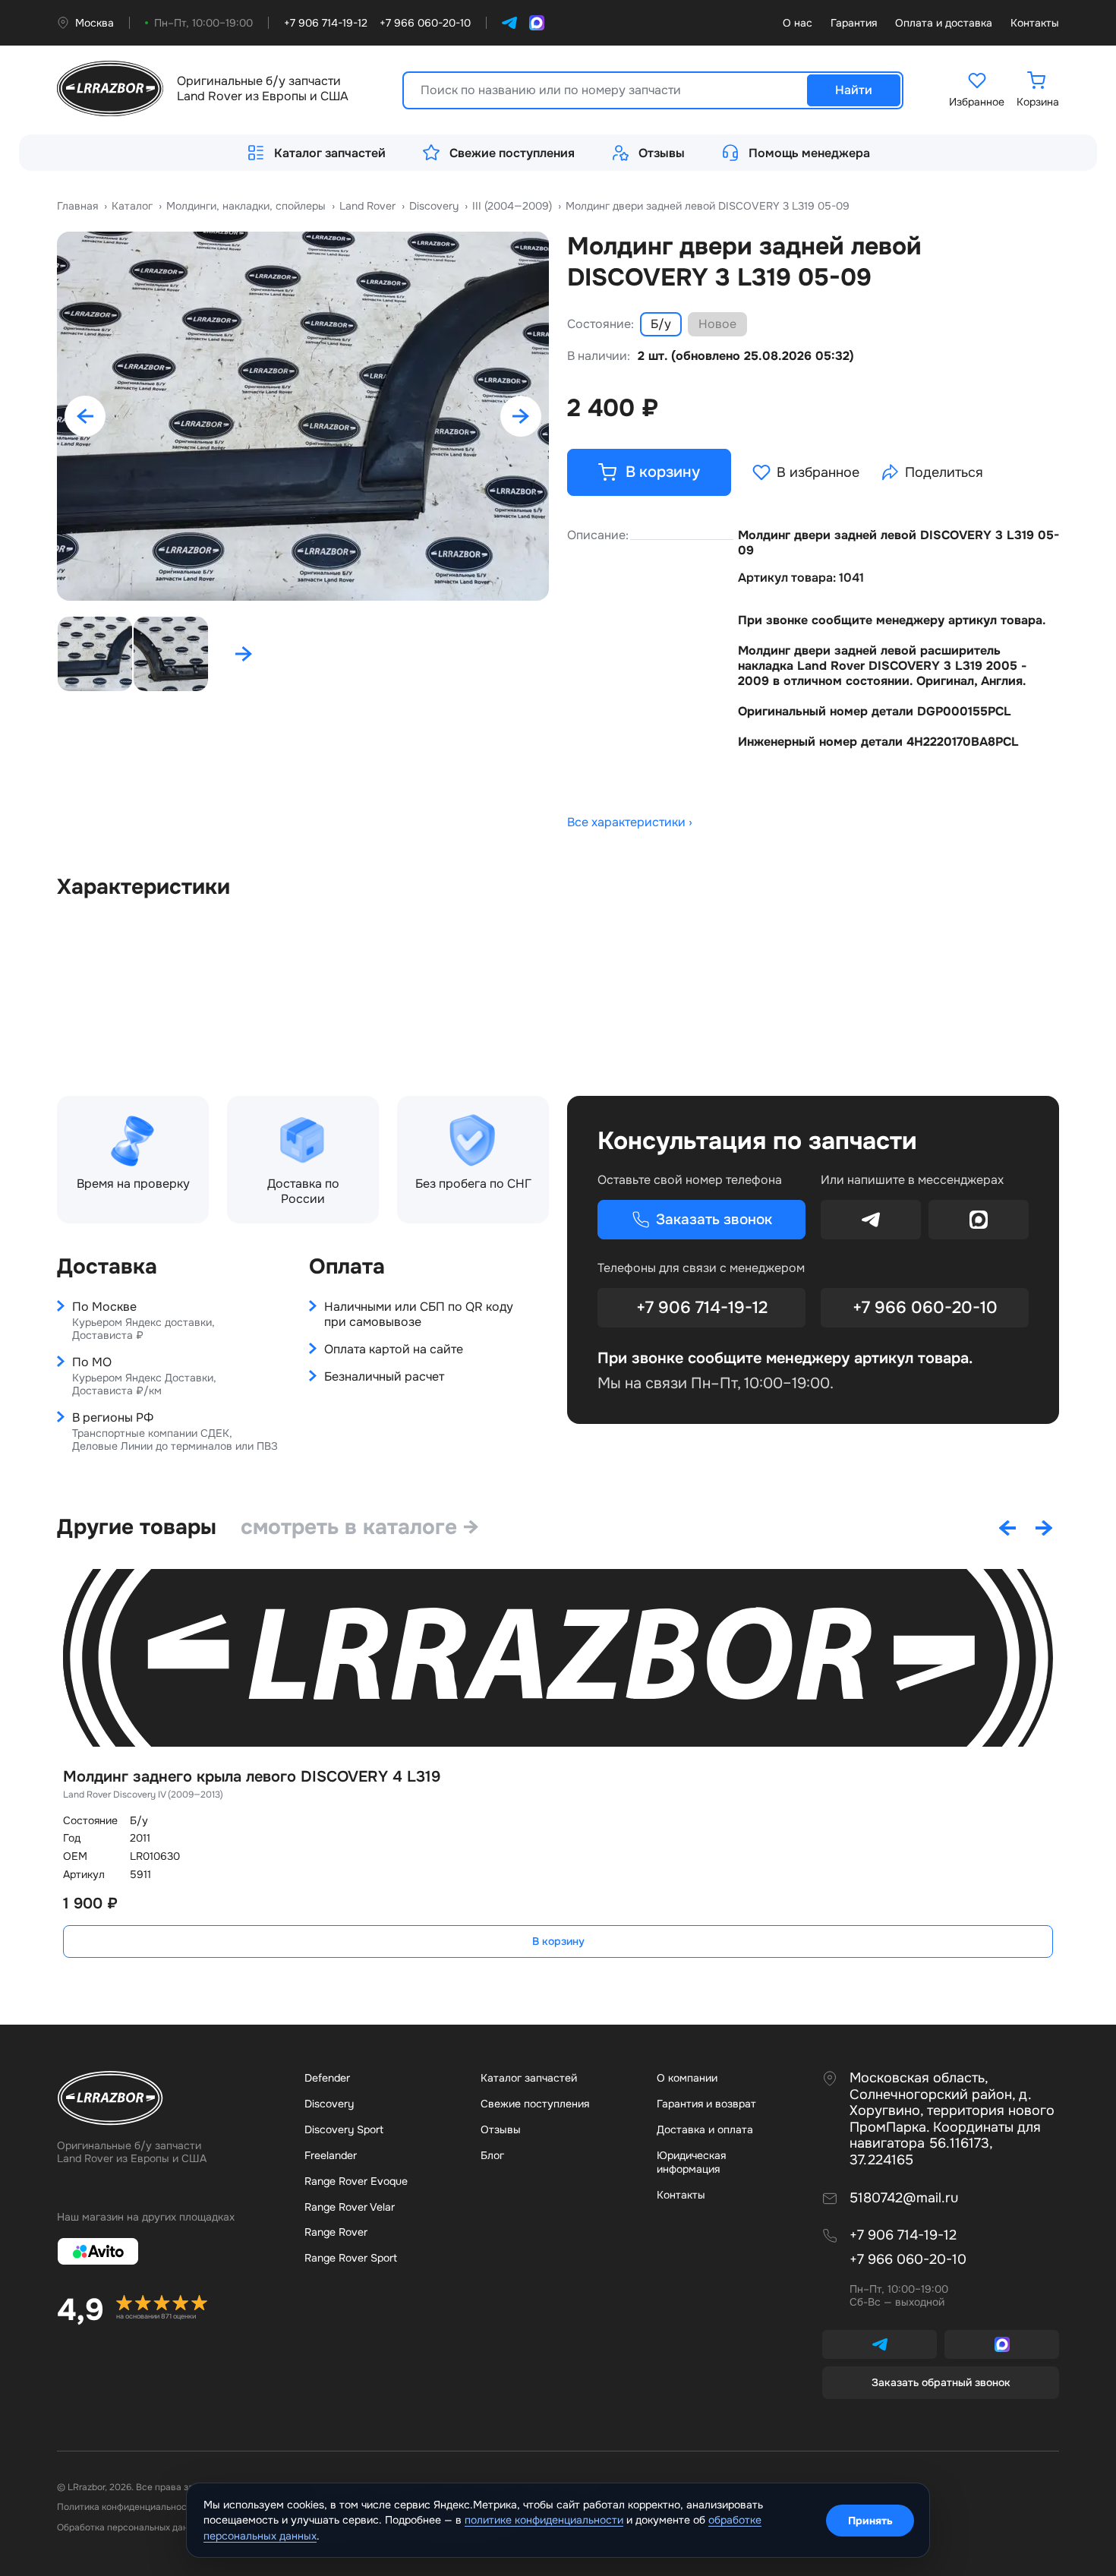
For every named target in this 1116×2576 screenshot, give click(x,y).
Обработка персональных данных (131, 2527)
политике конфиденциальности (544, 2520)
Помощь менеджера (809, 153)
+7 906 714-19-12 (702, 1308)
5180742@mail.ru (904, 2198)
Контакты (1035, 23)
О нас (798, 23)
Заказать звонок (714, 1220)
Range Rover (336, 2232)
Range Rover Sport (351, 2258)
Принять (870, 2521)
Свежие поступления (512, 153)
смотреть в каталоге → (360, 1527)
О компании (687, 2078)
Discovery (329, 2104)
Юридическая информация (691, 2162)
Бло (492, 2155)
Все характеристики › (630, 822)
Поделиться (944, 472)
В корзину (558, 1941)
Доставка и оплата (705, 2129)
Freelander (331, 2155)
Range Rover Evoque (356, 2181)
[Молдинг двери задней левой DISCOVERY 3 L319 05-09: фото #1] (303, 416)
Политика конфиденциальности (127, 2507)
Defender (327, 2078)
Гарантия (854, 23)
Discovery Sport (344, 2129)
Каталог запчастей (330, 153)
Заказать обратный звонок (941, 2382)
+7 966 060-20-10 (925, 1308)
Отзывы (662, 153)
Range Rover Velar (350, 2207)
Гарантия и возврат (706, 2104)
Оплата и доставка (944, 23)
